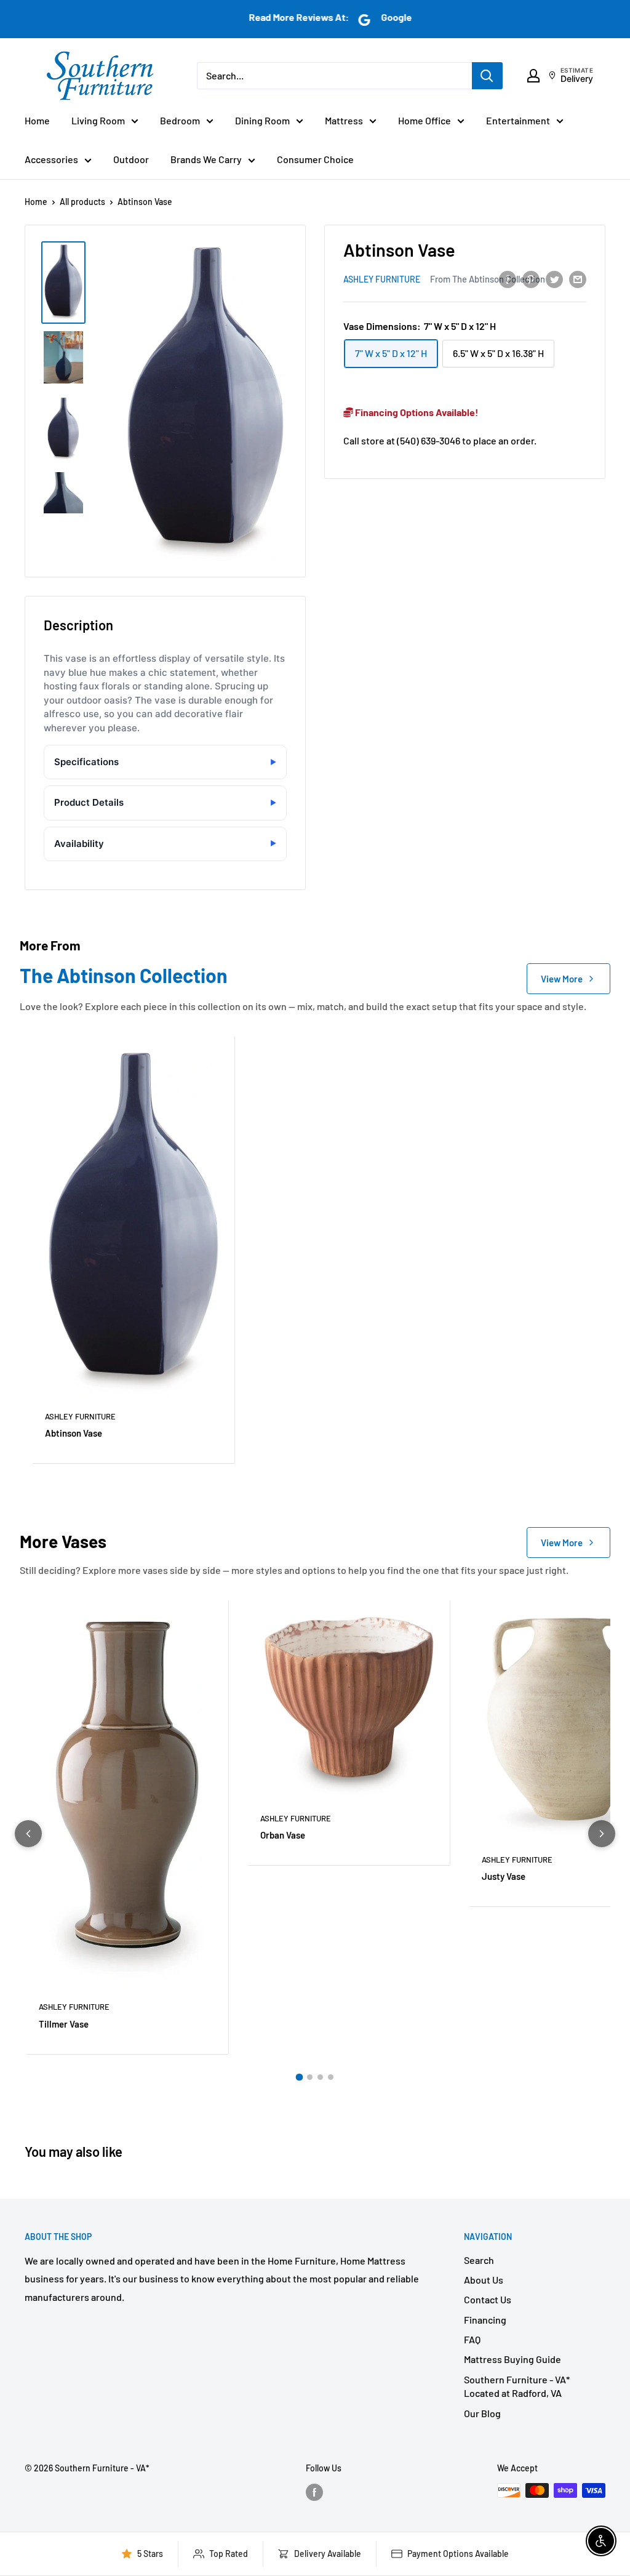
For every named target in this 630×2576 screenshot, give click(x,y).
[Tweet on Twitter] (554, 279)
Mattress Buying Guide (512, 2359)
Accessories (51, 159)
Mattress (344, 120)
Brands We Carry (206, 159)
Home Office (425, 120)
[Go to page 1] (300, 2077)
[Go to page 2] (310, 2077)
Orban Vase (283, 1835)
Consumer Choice (315, 159)
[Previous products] (28, 1834)
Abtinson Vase (74, 1433)
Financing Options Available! (416, 412)
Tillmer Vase (64, 2024)
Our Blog (482, 2413)
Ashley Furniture (382, 279)
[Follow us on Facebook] (314, 2492)
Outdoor (131, 159)
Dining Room (262, 120)
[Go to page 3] (320, 2077)
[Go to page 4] (331, 2077)
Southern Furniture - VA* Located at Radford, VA (517, 2386)
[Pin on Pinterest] (531, 279)
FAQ (472, 2339)
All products (82, 202)
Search (479, 2260)
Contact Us (488, 2299)
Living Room (98, 120)
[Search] (487, 76)
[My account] (533, 76)
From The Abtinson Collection (488, 279)
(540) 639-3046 (429, 440)
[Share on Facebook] (508, 279)
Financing (485, 2320)
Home (37, 120)
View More (562, 979)
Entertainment (518, 120)
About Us (484, 2280)
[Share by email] (578, 279)
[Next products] (602, 1834)
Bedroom (180, 120)
